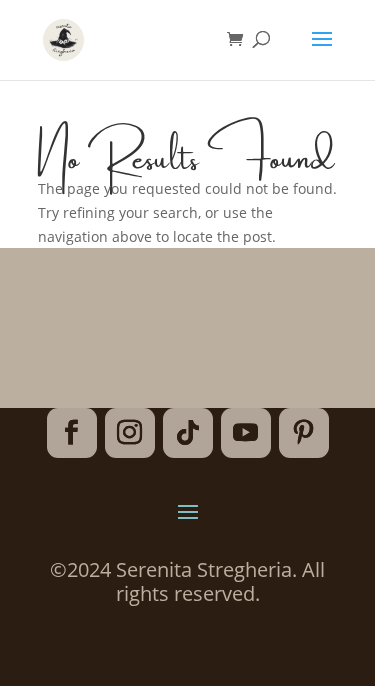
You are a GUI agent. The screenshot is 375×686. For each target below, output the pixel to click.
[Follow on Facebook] (72, 433)
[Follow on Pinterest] (304, 433)
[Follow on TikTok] (188, 433)
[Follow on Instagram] (130, 433)
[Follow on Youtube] (246, 433)
